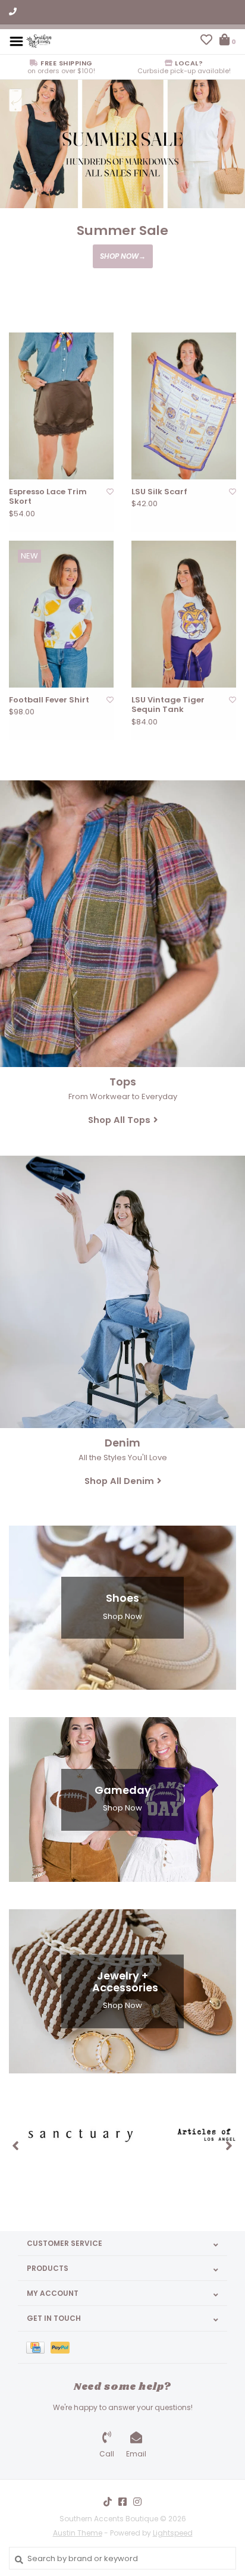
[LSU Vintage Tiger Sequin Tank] (184, 614)
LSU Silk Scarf (159, 492)
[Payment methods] (38, 2347)
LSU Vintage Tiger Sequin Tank (168, 705)
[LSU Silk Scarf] (184, 406)
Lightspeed (173, 2533)
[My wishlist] (206, 41)
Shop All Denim (119, 1481)
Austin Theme (78, 2533)
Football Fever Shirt (49, 700)
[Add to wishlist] (110, 492)
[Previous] (16, 2145)
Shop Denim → (122, 269)
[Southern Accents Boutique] (39, 41)
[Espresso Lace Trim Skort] (61, 406)
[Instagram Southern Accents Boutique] (137, 2502)
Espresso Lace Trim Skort (48, 497)
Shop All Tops (119, 1120)
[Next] (229, 2145)
